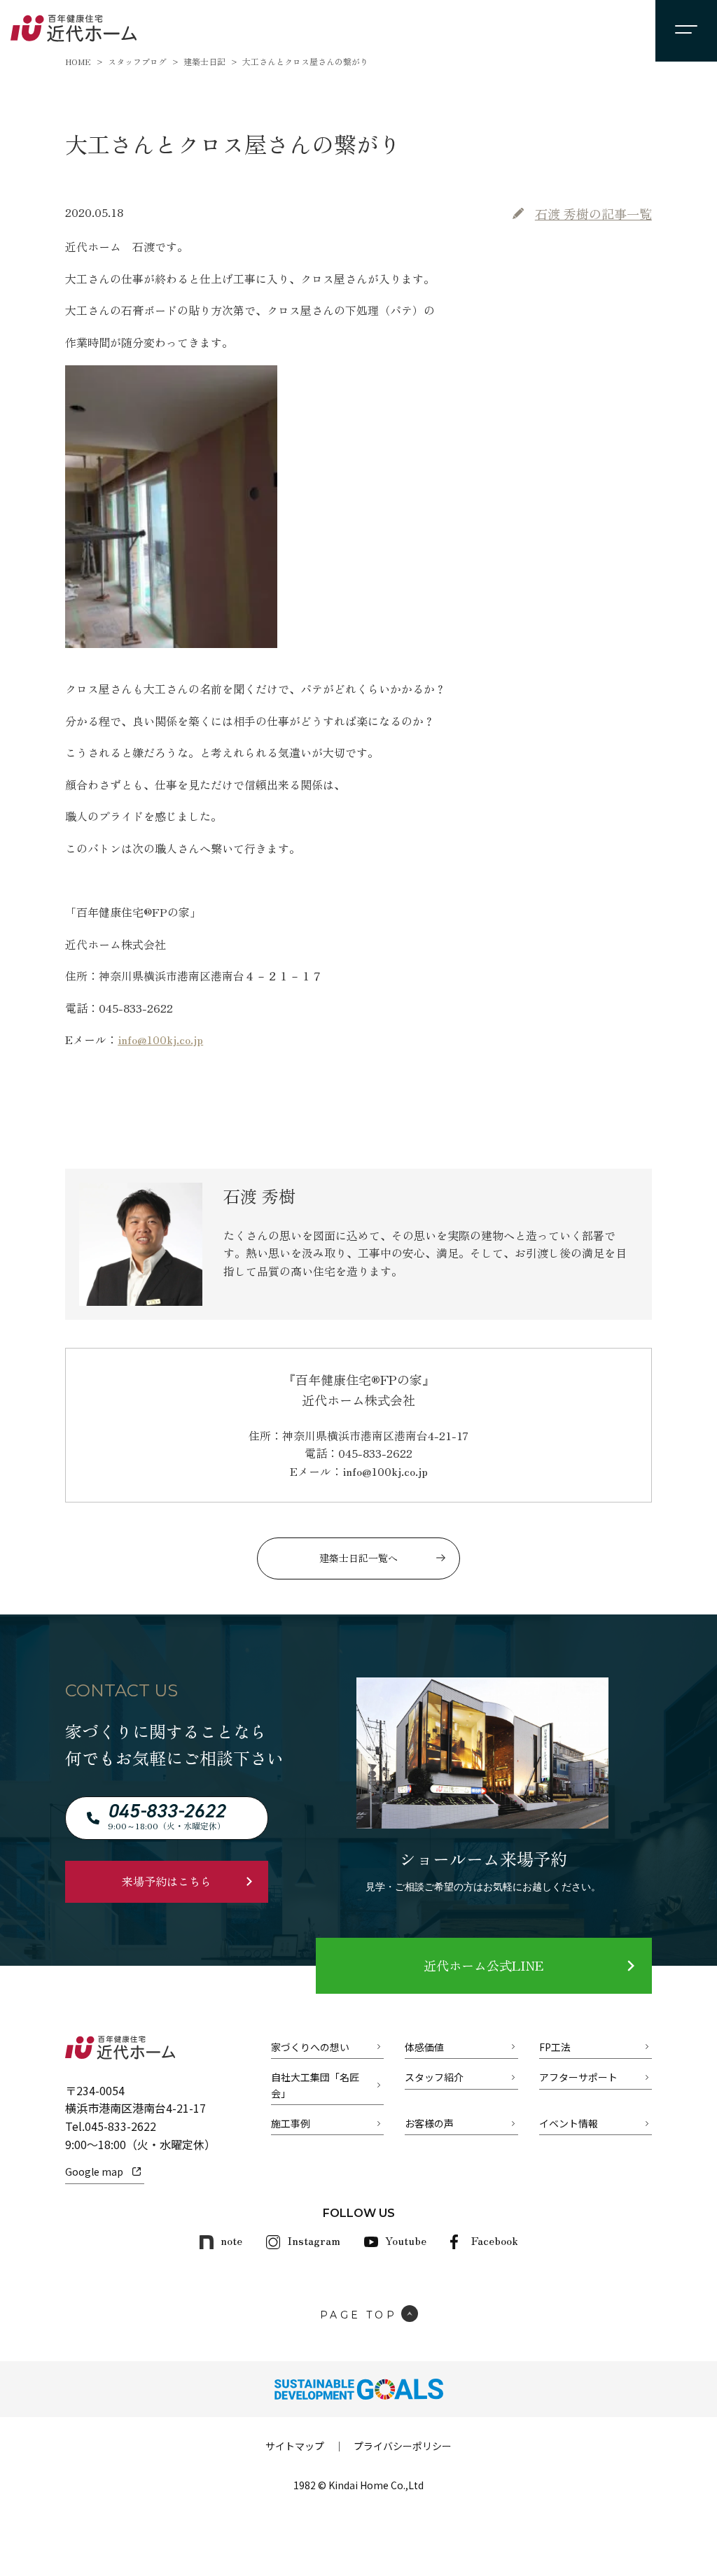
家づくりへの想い (310, 2047)
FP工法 (555, 2047)
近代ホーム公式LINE (483, 1965)
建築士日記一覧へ (358, 1558)
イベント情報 (569, 2123)
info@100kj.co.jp (160, 1039)
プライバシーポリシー (403, 2446)
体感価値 (424, 2047)
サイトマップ (295, 2446)
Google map (94, 2172)
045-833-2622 (120, 2126)
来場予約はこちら (167, 1881)
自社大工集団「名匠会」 (315, 2085)
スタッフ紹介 (434, 2077)
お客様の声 (429, 2123)
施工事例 (291, 2123)
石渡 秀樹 (593, 213)
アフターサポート (578, 2077)
